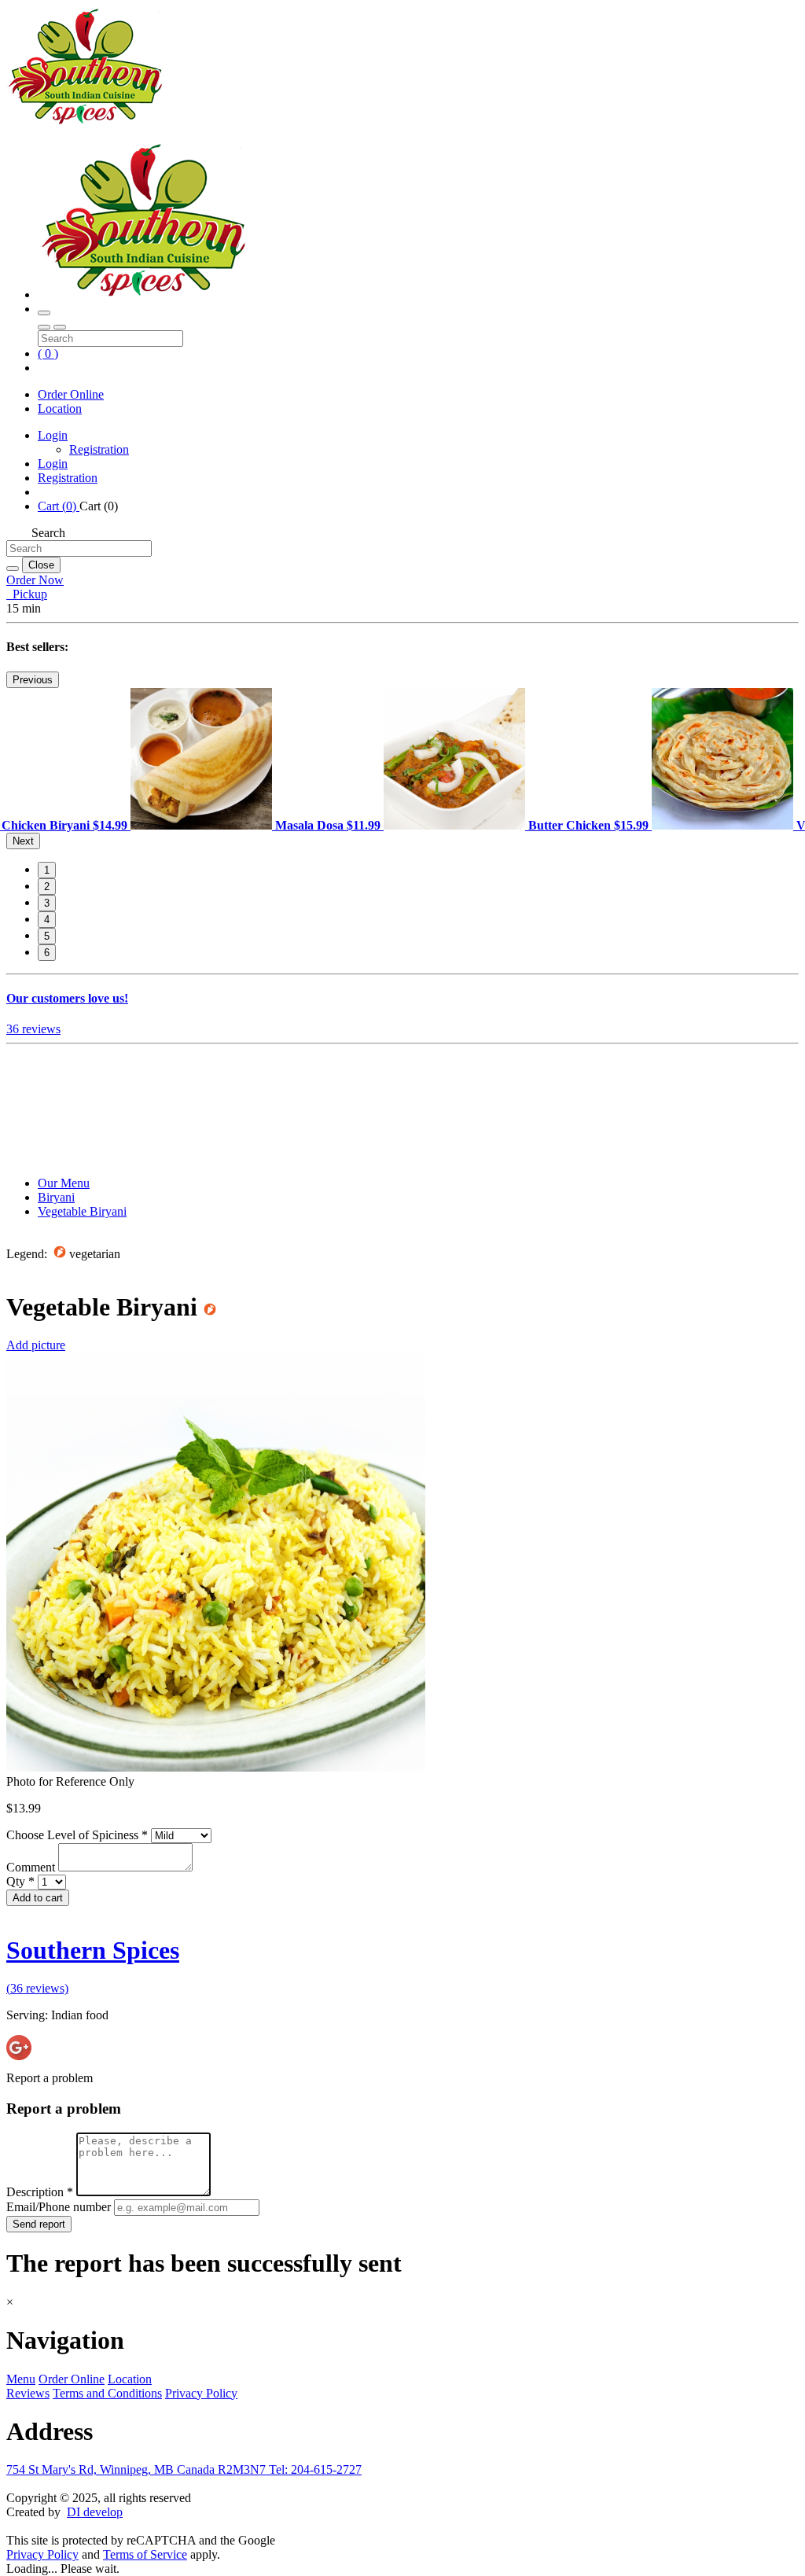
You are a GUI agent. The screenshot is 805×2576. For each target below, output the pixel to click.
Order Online (71, 394)
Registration (99, 449)
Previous (33, 680)
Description (40, 2192)
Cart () (59, 506)
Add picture (36, 1345)
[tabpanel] (257, 825)
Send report (39, 2224)
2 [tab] (47, 887)
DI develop (95, 2512)
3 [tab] (47, 903)
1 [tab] (47, 870)
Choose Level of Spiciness (77, 1835)
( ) (48, 353)
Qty (20, 1881)
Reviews (28, 2393)
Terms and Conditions (107, 2393)
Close (41, 565)
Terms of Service (145, 2554)
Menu (21, 2379)
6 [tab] (47, 953)
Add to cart (38, 1898)
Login (53, 435)
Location (60, 408)
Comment (32, 1867)
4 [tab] (47, 920)
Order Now (35, 580)
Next (23, 841)
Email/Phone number (60, 2207)
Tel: (315, 2469)
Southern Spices (93, 1950)
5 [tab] (47, 936)
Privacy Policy (201, 2393)
